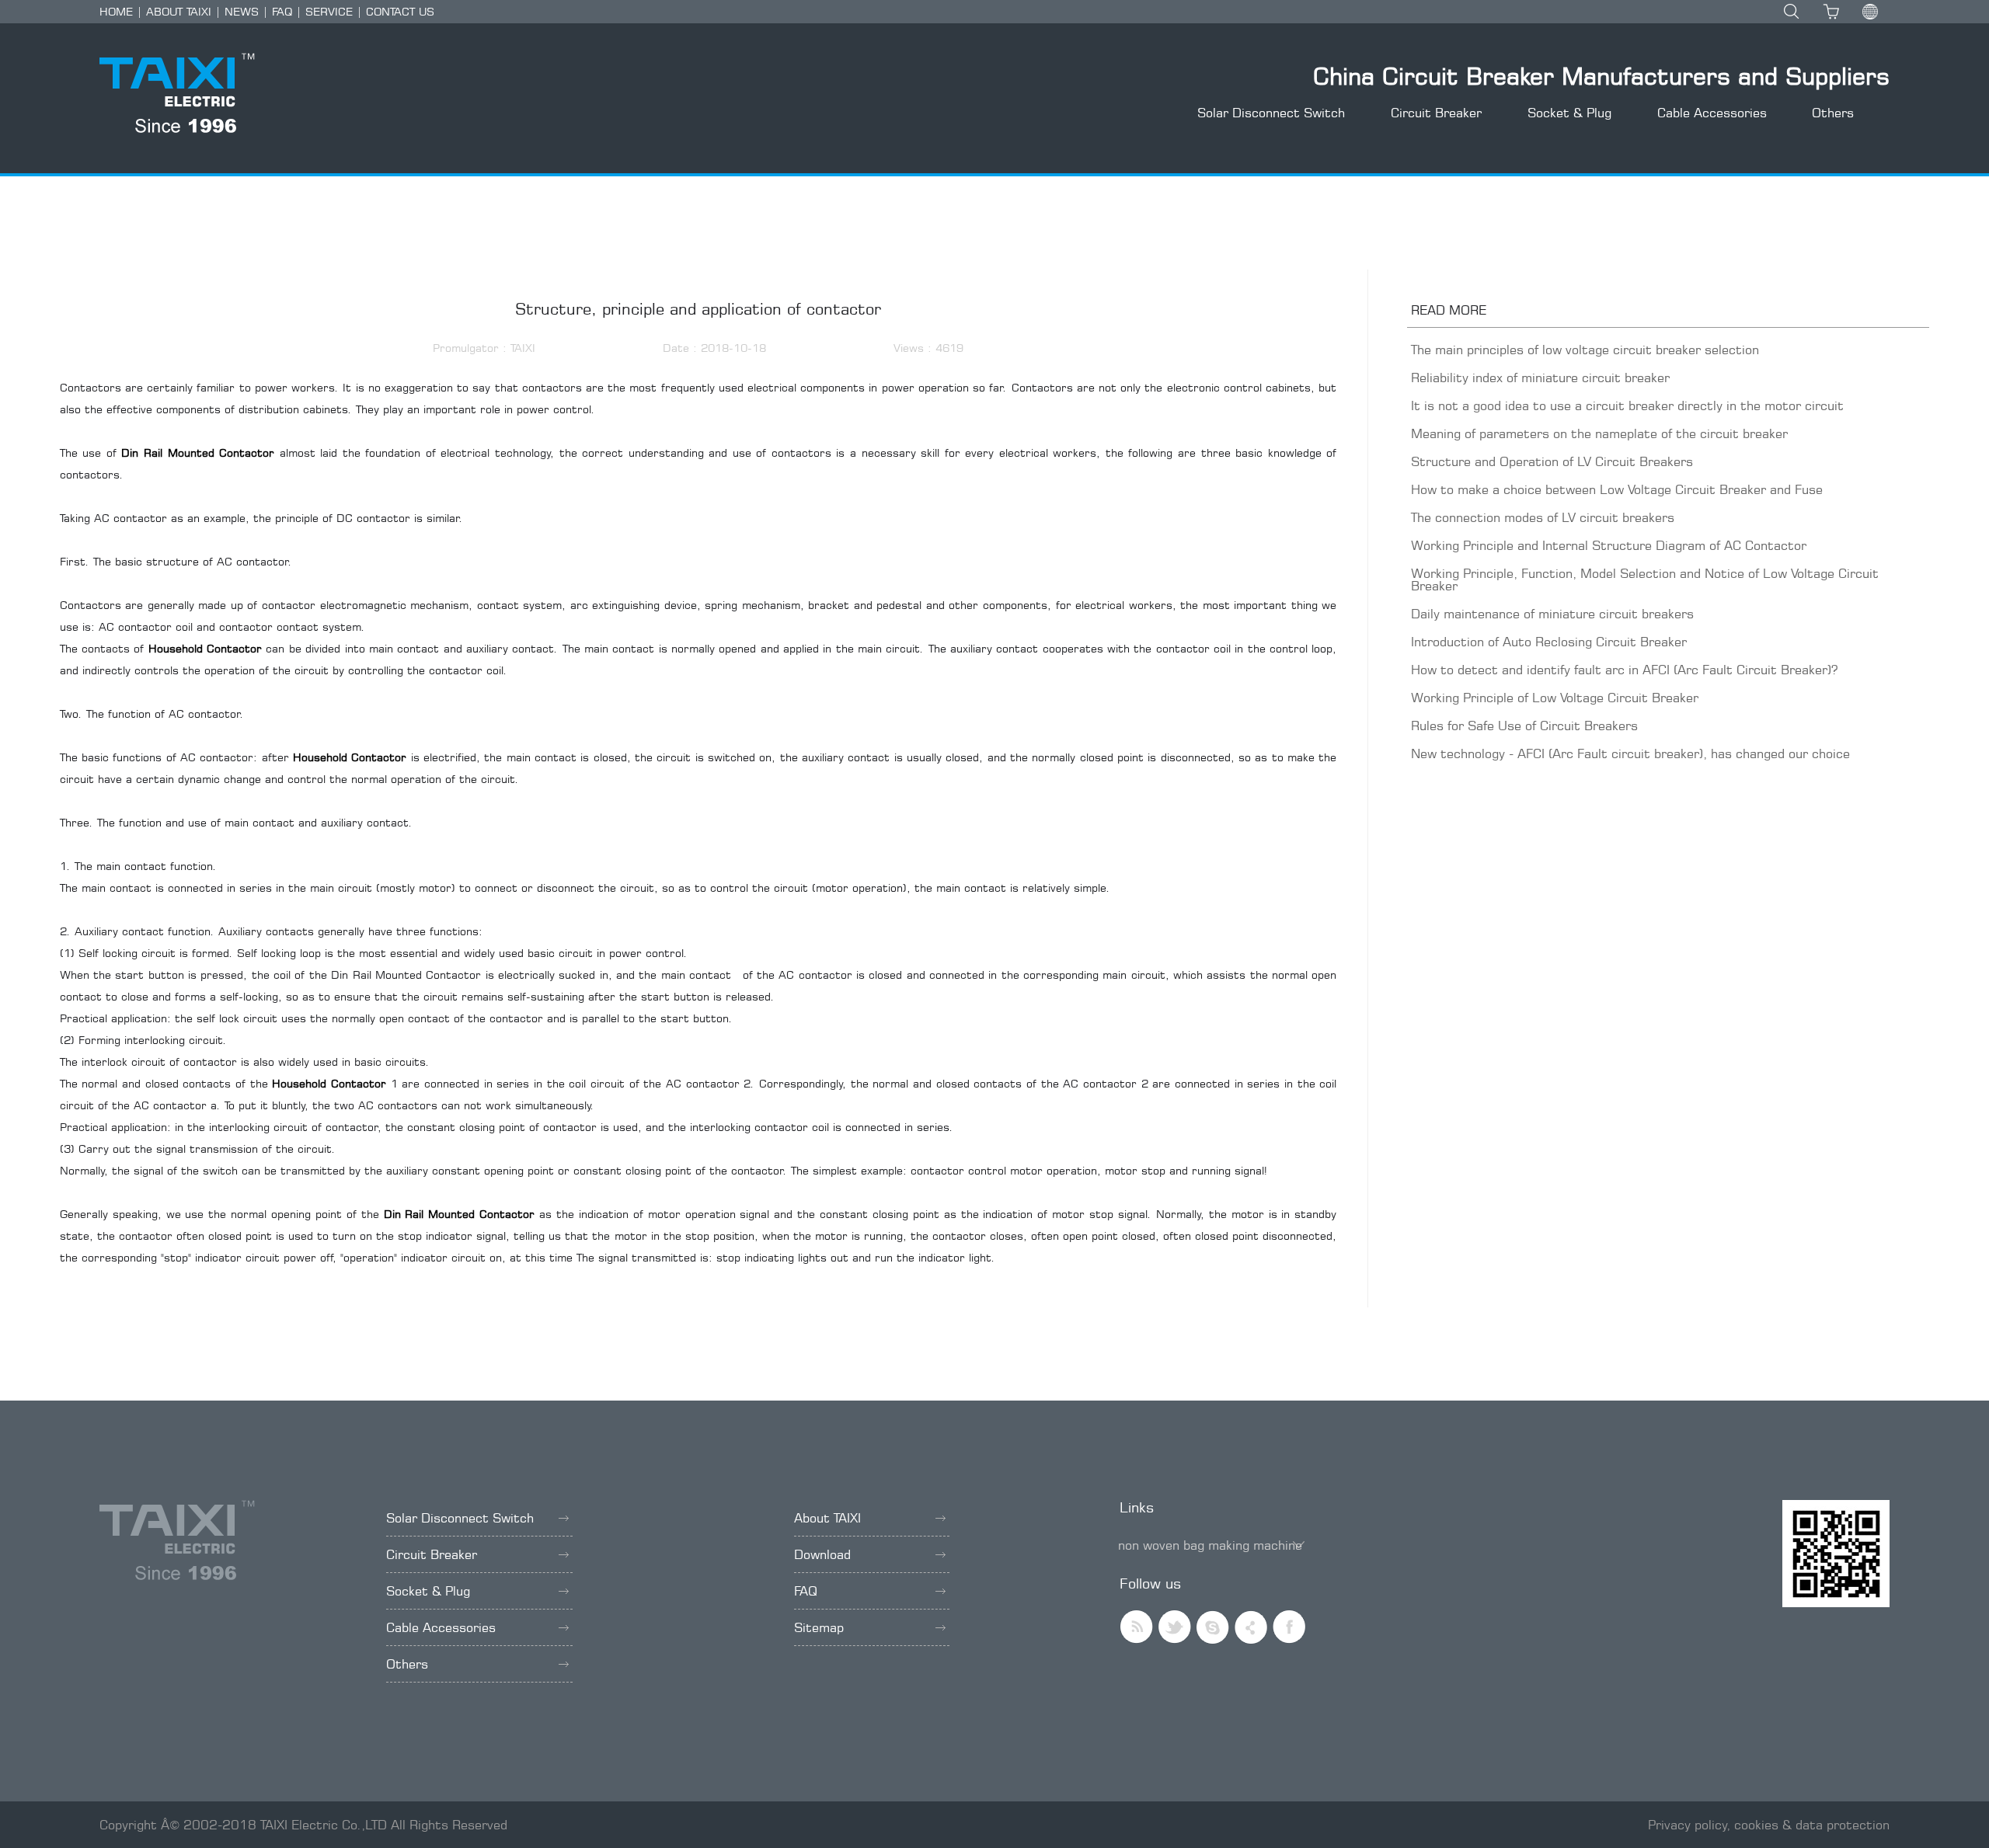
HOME (116, 11)
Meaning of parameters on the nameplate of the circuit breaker (1599, 433)
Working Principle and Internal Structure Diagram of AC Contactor (1609, 545)
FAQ (282, 11)
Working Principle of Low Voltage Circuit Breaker (1555, 698)
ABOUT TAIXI (179, 11)
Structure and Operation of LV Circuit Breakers (1552, 461)
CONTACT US (400, 11)
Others (1833, 113)
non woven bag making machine (1210, 1545)
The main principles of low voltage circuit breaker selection (1585, 350)
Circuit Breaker (1436, 113)
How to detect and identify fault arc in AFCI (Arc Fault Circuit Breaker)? (1624, 670)
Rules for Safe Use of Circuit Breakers (1524, 726)
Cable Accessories (1712, 113)
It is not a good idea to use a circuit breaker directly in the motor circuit (1627, 405)
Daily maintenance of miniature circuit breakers (1552, 614)
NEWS (242, 11)
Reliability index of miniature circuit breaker (1540, 378)
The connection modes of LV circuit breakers (1543, 517)
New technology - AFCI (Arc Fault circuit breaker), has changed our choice (1630, 753)
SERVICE (329, 11)
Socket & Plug (1569, 113)
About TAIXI (827, 1518)
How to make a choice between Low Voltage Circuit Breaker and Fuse (1617, 489)
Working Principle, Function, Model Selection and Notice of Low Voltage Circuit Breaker (1645, 579)
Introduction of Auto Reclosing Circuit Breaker (1549, 642)
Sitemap (819, 1627)
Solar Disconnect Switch (1271, 113)
